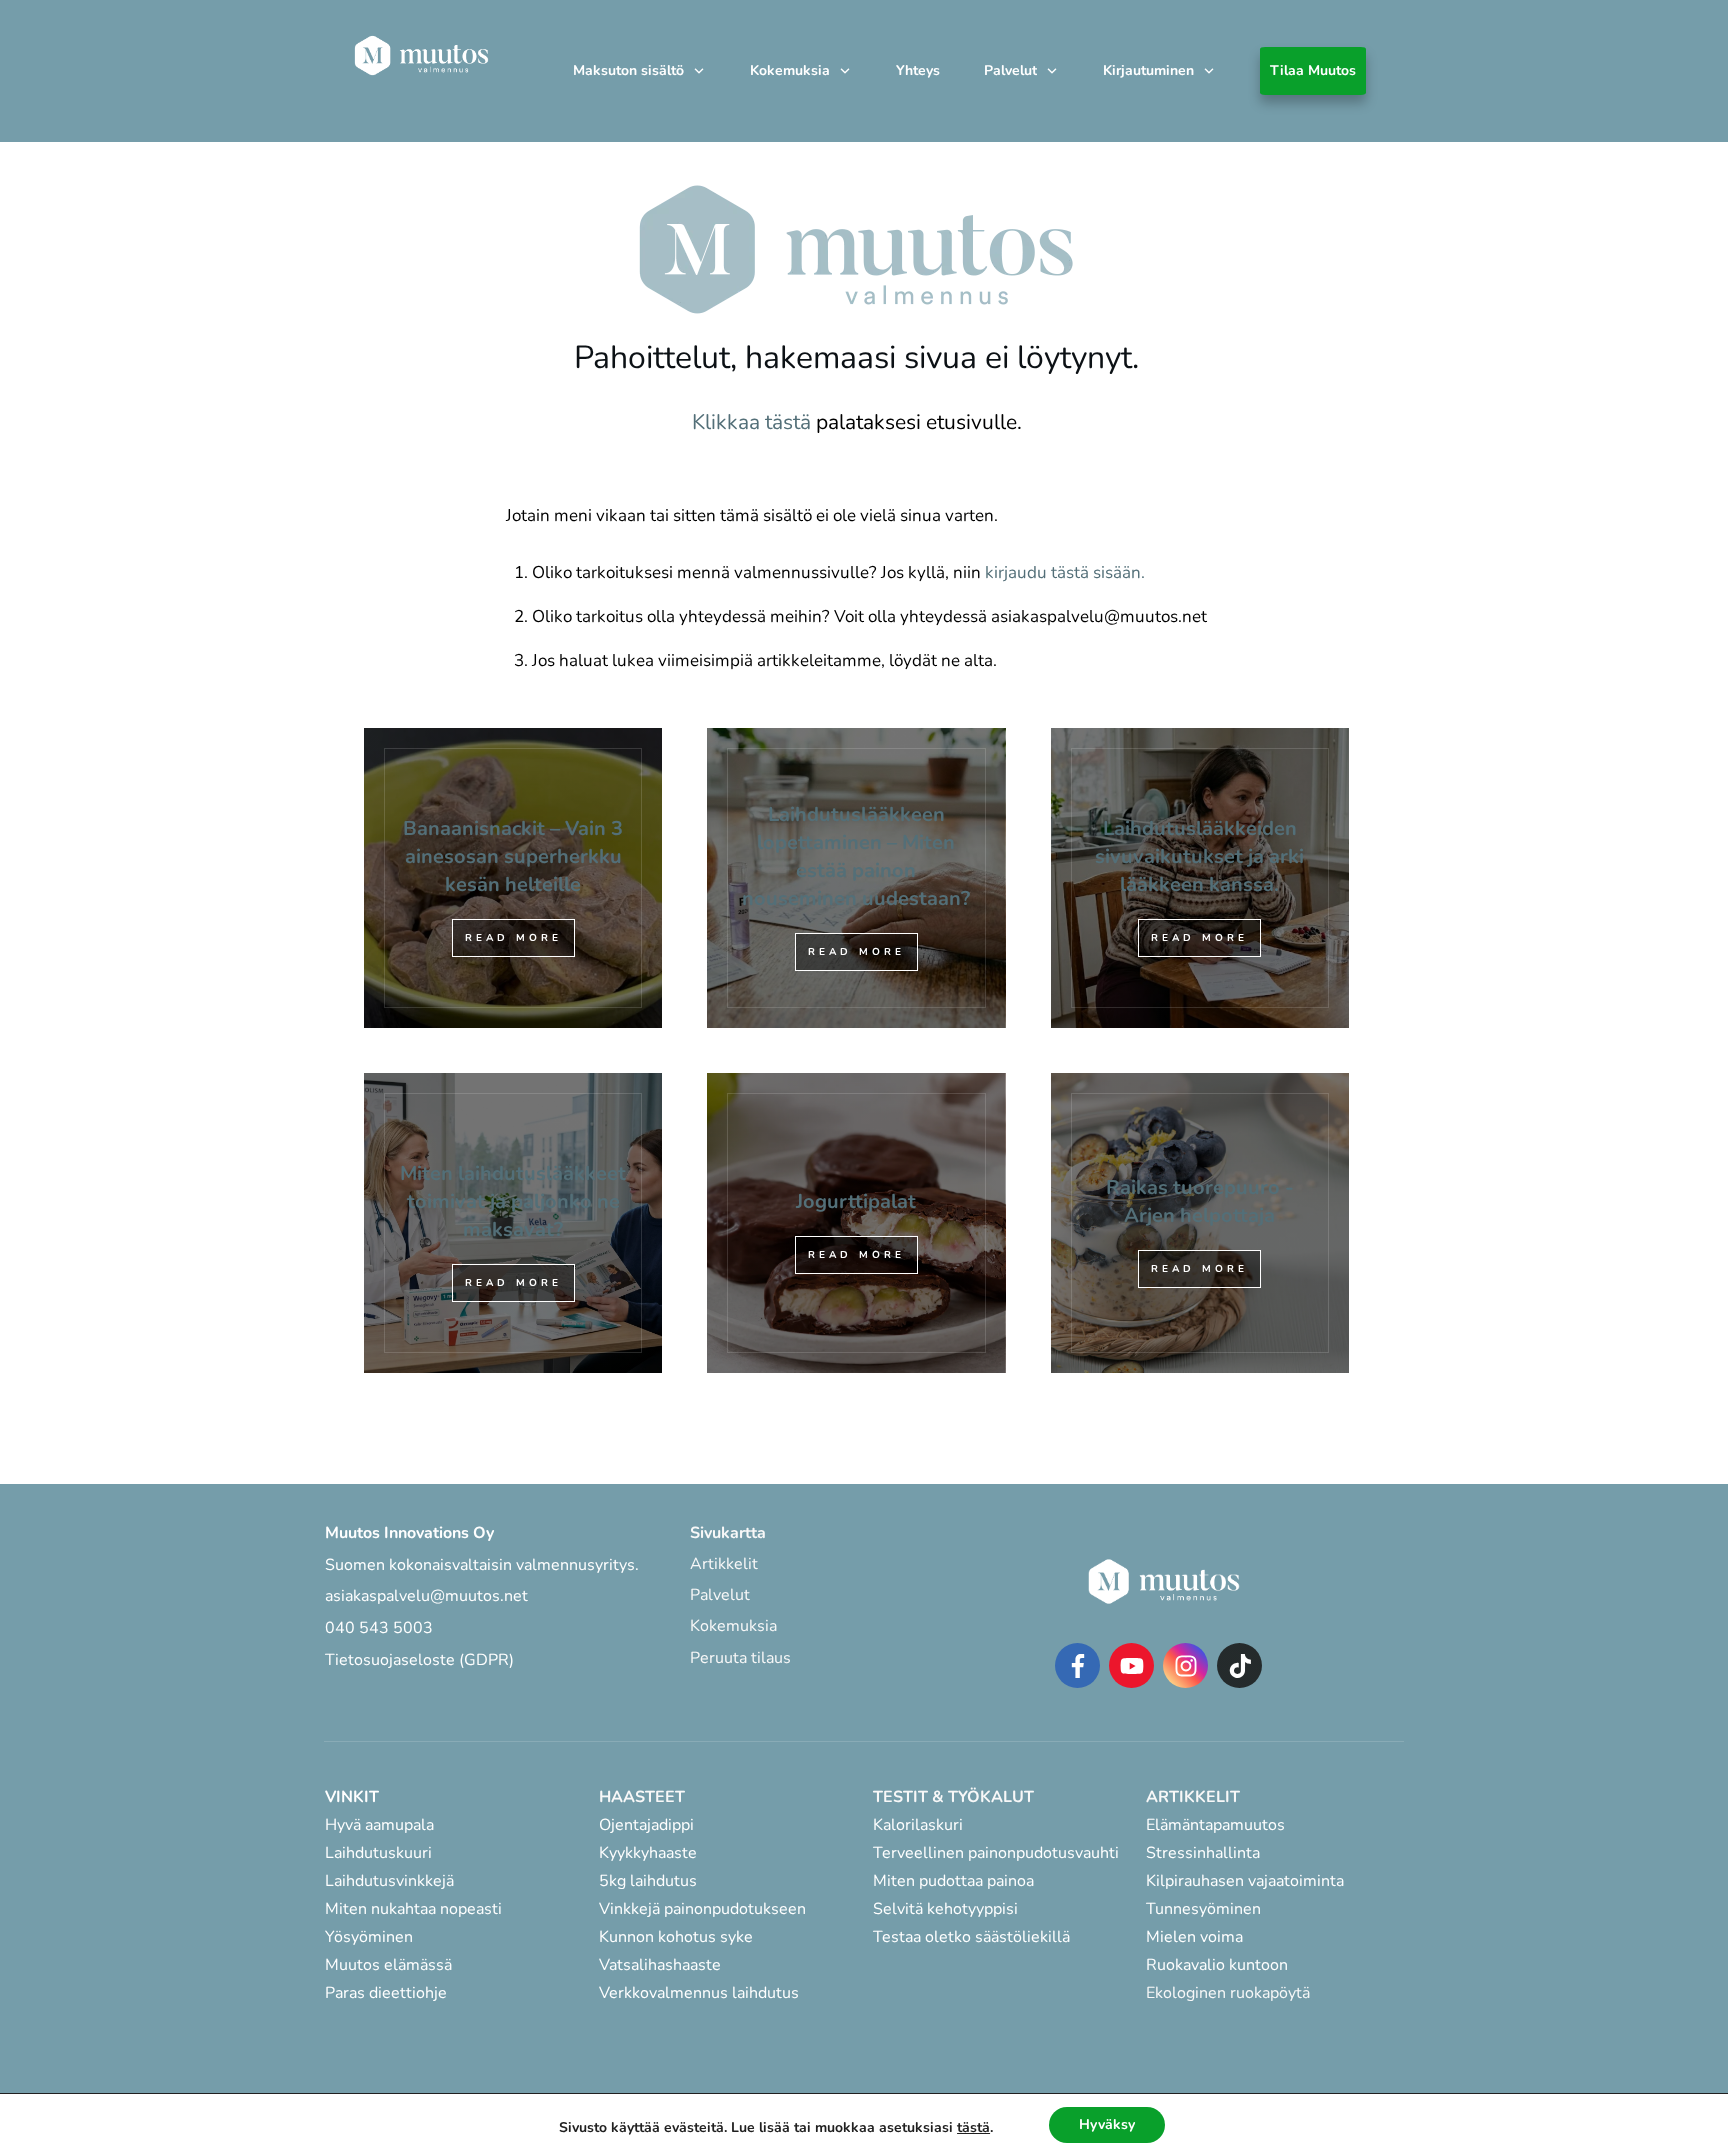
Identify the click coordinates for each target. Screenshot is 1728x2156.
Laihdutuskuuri (378, 1853)
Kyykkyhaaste (648, 1853)
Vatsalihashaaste (660, 1965)
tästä (973, 2128)
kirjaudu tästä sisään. (1065, 572)
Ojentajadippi (646, 1825)
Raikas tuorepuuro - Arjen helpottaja (1200, 1223)
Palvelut (720, 1595)
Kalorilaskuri (918, 1825)
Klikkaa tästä (751, 422)
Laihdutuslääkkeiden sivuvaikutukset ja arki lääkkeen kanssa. (1200, 878)
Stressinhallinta (1203, 1853)
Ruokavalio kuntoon (1217, 1965)
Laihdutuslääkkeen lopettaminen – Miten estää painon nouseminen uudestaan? (856, 878)
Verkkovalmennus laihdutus (699, 1993)
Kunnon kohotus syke (676, 1937)
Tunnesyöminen (1203, 1909)
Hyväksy (1107, 2124)
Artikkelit (724, 1564)
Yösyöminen (369, 1937)
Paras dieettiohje (386, 1993)
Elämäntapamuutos (1215, 1825)
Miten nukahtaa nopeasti (413, 1909)
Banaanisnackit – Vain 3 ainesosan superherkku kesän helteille (513, 878)
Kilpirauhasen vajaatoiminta (1247, 1881)
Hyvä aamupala (379, 1825)
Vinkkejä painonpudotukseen (702, 1909)
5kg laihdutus (648, 1881)
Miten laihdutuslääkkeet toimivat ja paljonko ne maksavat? (513, 1223)
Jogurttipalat (856, 1223)
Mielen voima (1194, 1937)
